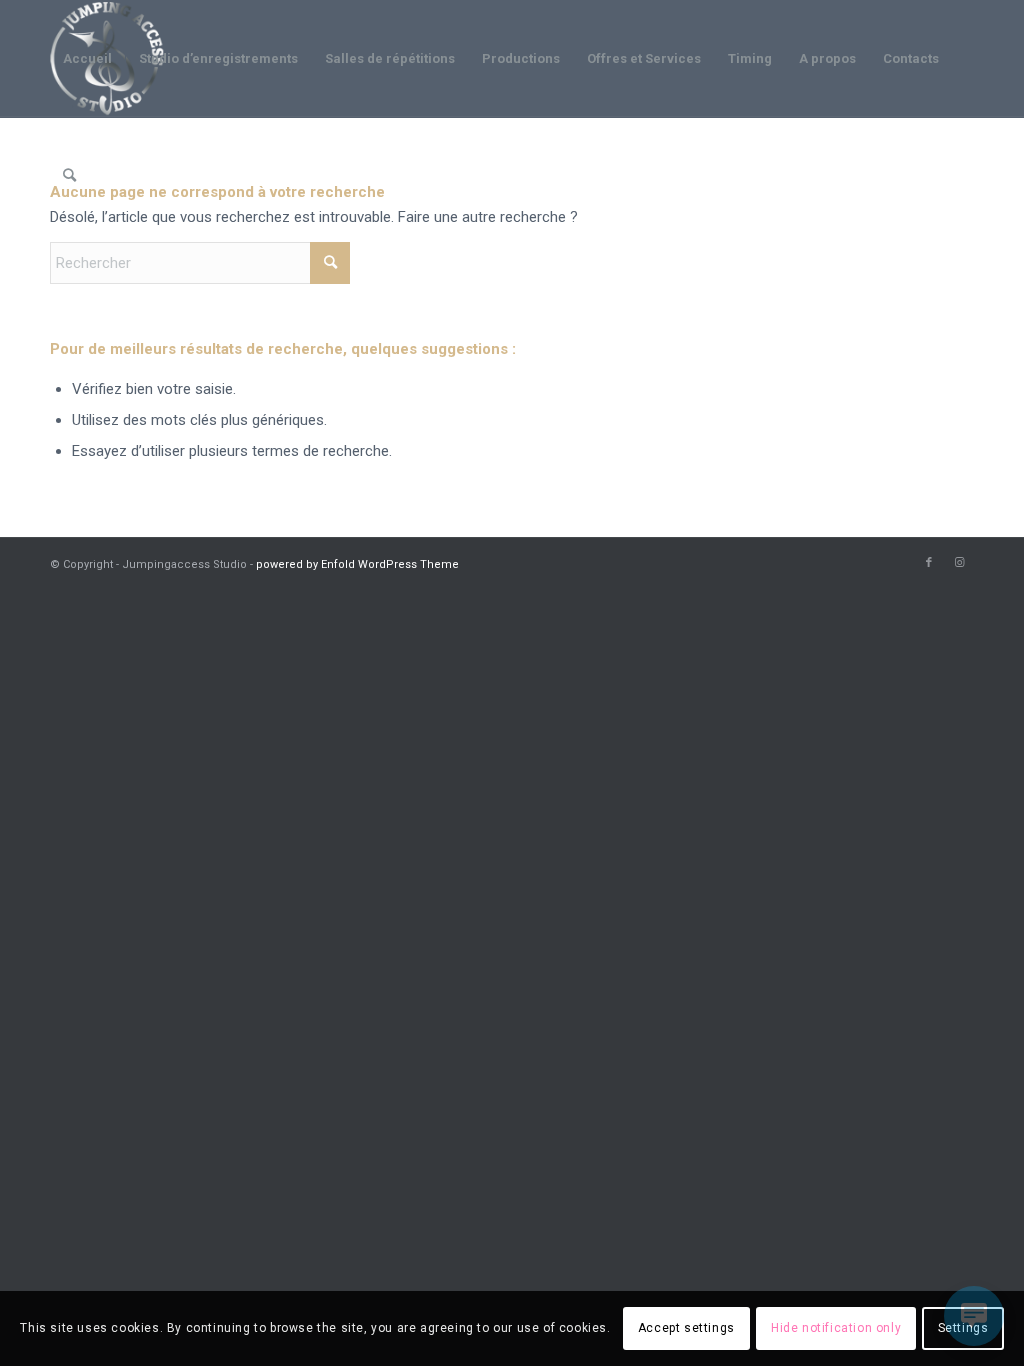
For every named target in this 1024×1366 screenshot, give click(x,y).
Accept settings (686, 1328)
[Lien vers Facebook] (929, 563)
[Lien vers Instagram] (959, 563)
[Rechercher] (69, 175)
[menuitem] (87, 59)
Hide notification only (836, 1328)
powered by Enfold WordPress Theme (357, 564)
